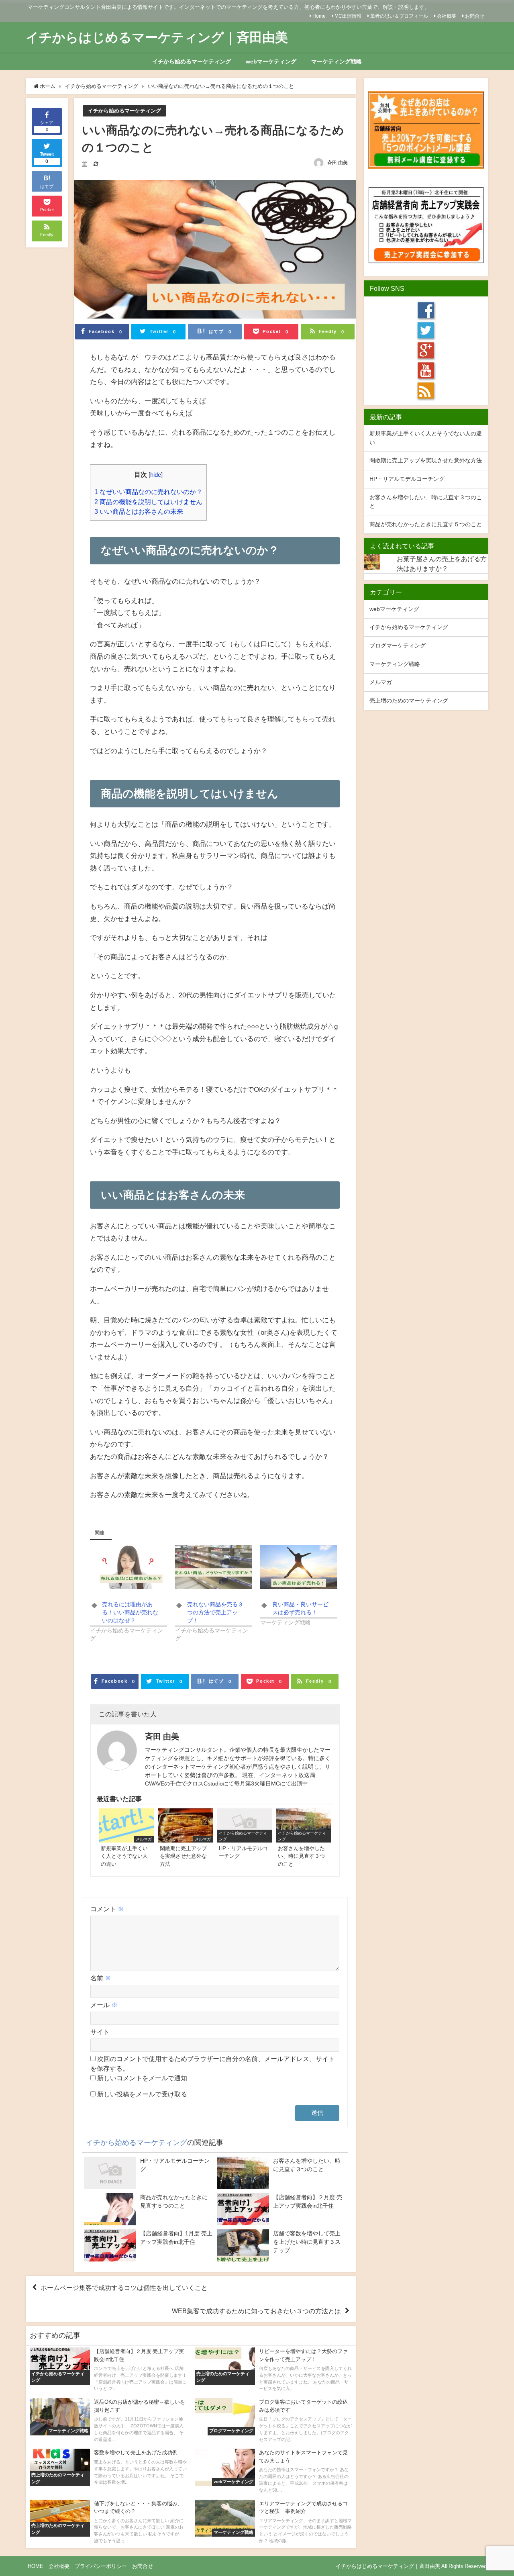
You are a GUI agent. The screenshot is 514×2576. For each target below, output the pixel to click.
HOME (36, 2566)
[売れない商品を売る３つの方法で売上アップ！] (214, 1567)
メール (104, 2005)
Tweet (47, 158)
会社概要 (447, 16)
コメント (107, 1909)
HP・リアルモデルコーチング (407, 479)
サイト (100, 2032)
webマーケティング (271, 61)
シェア (47, 126)
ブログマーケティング (398, 646)
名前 (101, 1978)
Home (319, 16)
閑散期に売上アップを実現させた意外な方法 (426, 460)
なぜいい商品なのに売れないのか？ (148, 492)
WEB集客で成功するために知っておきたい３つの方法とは (256, 2311)
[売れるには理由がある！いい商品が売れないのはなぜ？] (128, 1567)
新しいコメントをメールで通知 (142, 2078)
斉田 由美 (338, 163)
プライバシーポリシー (101, 2566)
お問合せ (475, 16)
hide (156, 475)
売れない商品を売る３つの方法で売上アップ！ (215, 1612)
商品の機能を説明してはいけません (148, 502)
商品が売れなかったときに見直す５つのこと (426, 524)
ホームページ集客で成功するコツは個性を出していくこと (124, 2288)
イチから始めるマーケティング (192, 61)
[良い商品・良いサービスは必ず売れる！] (299, 1567)
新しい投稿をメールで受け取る (142, 2094)
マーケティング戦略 (337, 61)
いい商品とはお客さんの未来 (139, 511)
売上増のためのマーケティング (409, 701)
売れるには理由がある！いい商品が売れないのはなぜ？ (130, 1612)
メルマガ (381, 682)
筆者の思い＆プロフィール (399, 16)
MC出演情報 (348, 16)
